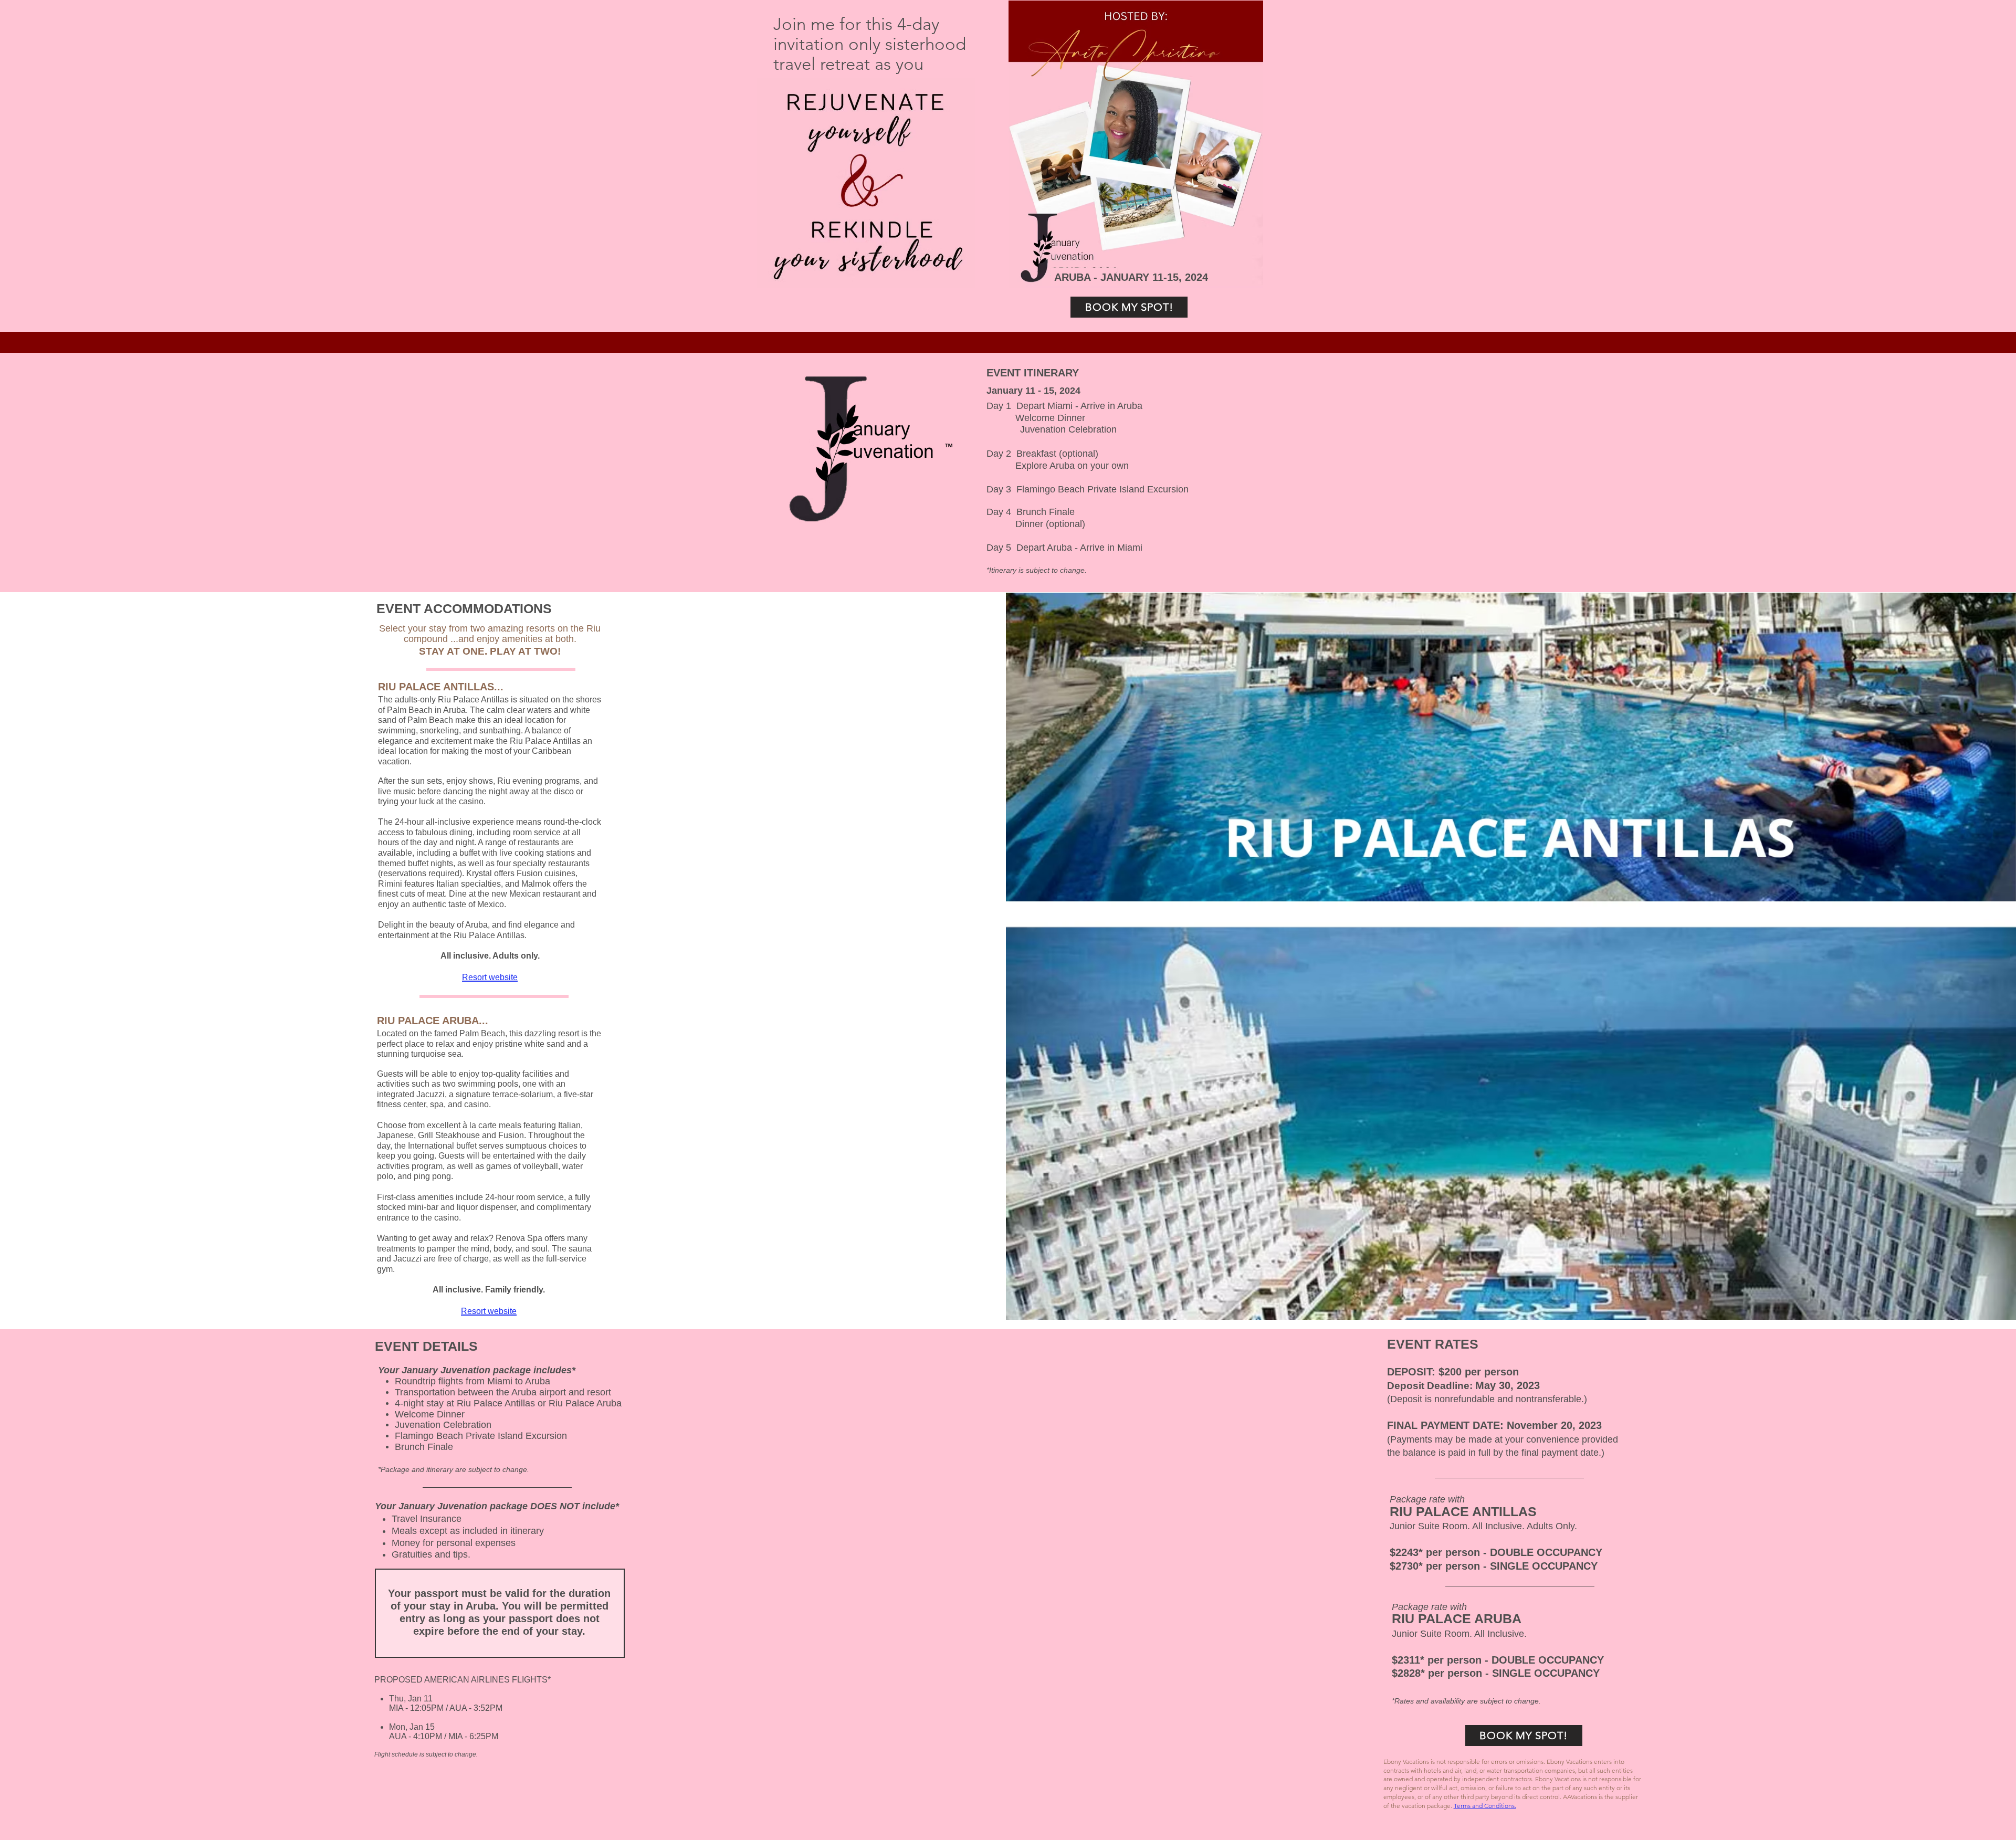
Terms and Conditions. (1485, 1806)
